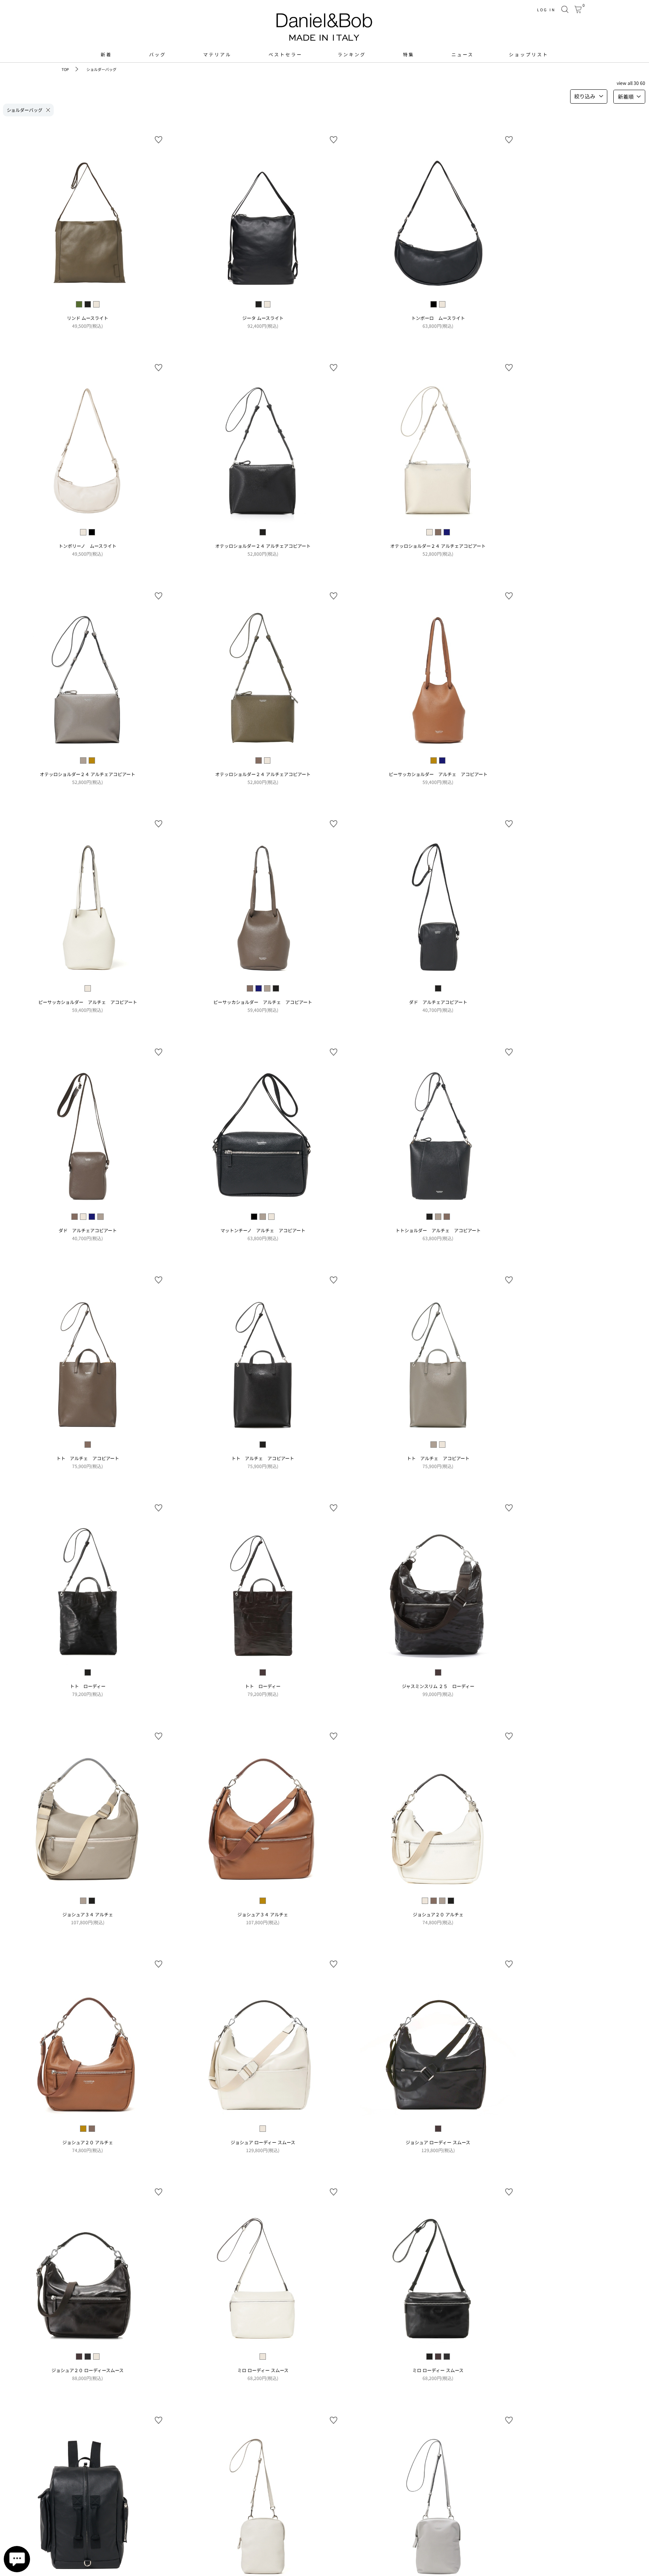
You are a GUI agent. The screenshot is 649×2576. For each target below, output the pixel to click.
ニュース (463, 54)
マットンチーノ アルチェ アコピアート (263, 1230)
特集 (409, 54)
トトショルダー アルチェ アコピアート (438, 1230)
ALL (630, 83)
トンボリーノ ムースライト (88, 546)
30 (636, 83)
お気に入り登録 (158, 140)
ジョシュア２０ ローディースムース (88, 2370)
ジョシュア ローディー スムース (263, 2142)
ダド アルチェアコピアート (438, 1002)
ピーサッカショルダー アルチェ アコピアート (438, 774)
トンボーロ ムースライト (438, 318)
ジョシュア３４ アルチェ (88, 1914)
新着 (106, 54)
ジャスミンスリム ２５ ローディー (438, 1686)
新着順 (626, 96)
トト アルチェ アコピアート (88, 1458)
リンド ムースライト (88, 318)
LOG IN (546, 10)
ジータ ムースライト (263, 318)
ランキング (352, 54)
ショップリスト (529, 54)
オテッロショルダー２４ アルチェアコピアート (263, 546)
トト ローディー (88, 1686)
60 (643, 83)
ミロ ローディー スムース (263, 2370)
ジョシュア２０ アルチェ (438, 1914)
